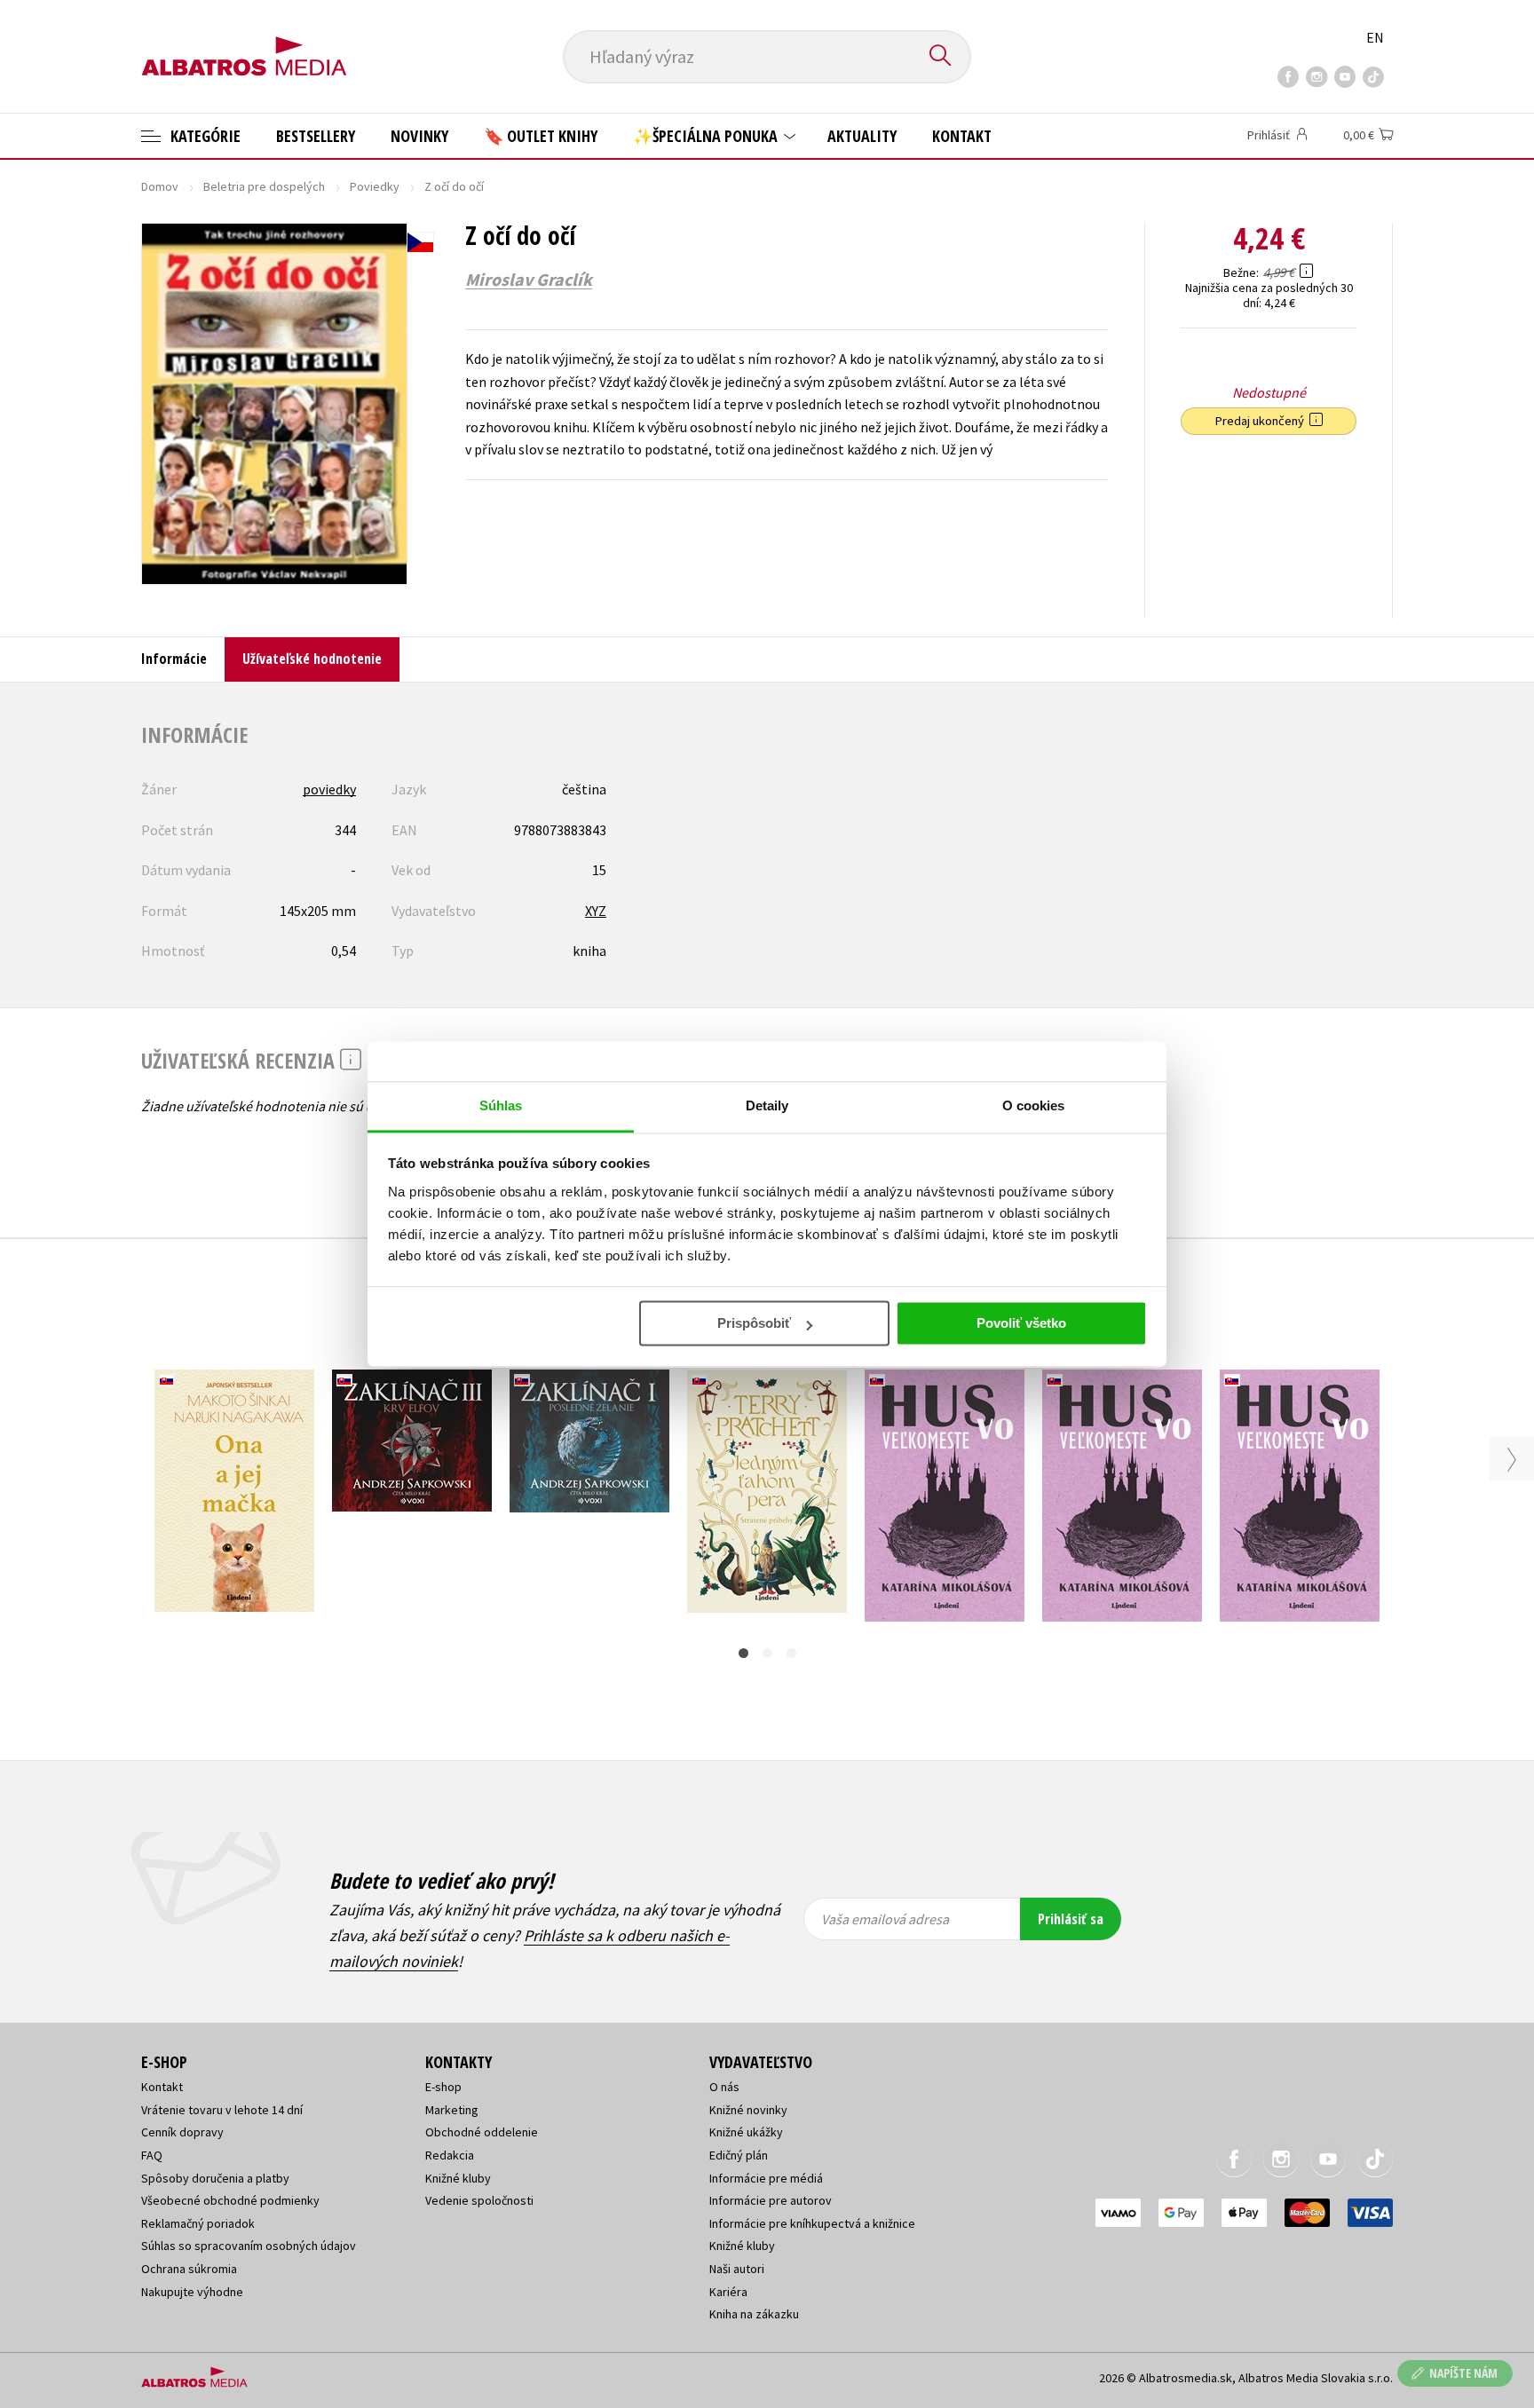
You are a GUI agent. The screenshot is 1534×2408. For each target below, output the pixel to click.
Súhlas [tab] (501, 1105)
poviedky (329, 789)
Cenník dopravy (182, 2132)
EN (1375, 37)
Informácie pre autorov (771, 2200)
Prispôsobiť (754, 1323)
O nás (724, 2087)
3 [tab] (791, 1653)
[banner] (244, 42)
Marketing (452, 2110)
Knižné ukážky (746, 2132)
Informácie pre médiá (766, 2178)
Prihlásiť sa (1071, 1919)
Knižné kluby (458, 2178)
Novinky (419, 136)
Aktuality (862, 136)
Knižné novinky (748, 2110)
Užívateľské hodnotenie (312, 659)
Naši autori (737, 2269)
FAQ (152, 2155)
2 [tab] (767, 1653)
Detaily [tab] (767, 1105)
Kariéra (728, 2292)
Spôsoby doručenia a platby (215, 2178)
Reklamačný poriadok (198, 2223)
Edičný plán (739, 2155)
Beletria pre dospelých (264, 186)
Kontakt (962, 136)
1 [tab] (743, 1653)
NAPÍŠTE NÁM (1463, 2373)
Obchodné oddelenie (482, 2132)
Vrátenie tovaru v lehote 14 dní (222, 2110)
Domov (160, 186)
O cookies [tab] (1034, 1105)
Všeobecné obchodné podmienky (230, 2200)
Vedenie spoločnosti (479, 2200)
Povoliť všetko (1021, 1323)
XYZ (596, 911)
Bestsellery (316, 136)
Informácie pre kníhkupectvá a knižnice (812, 2223)
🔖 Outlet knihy (541, 136)
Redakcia (450, 2155)
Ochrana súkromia (189, 2269)
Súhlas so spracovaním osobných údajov (249, 2246)
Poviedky (375, 186)
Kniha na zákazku (754, 2314)
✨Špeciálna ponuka (707, 136)
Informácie (174, 659)
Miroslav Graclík (529, 280)
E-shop (443, 2087)
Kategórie (204, 136)
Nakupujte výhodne (192, 2292)
